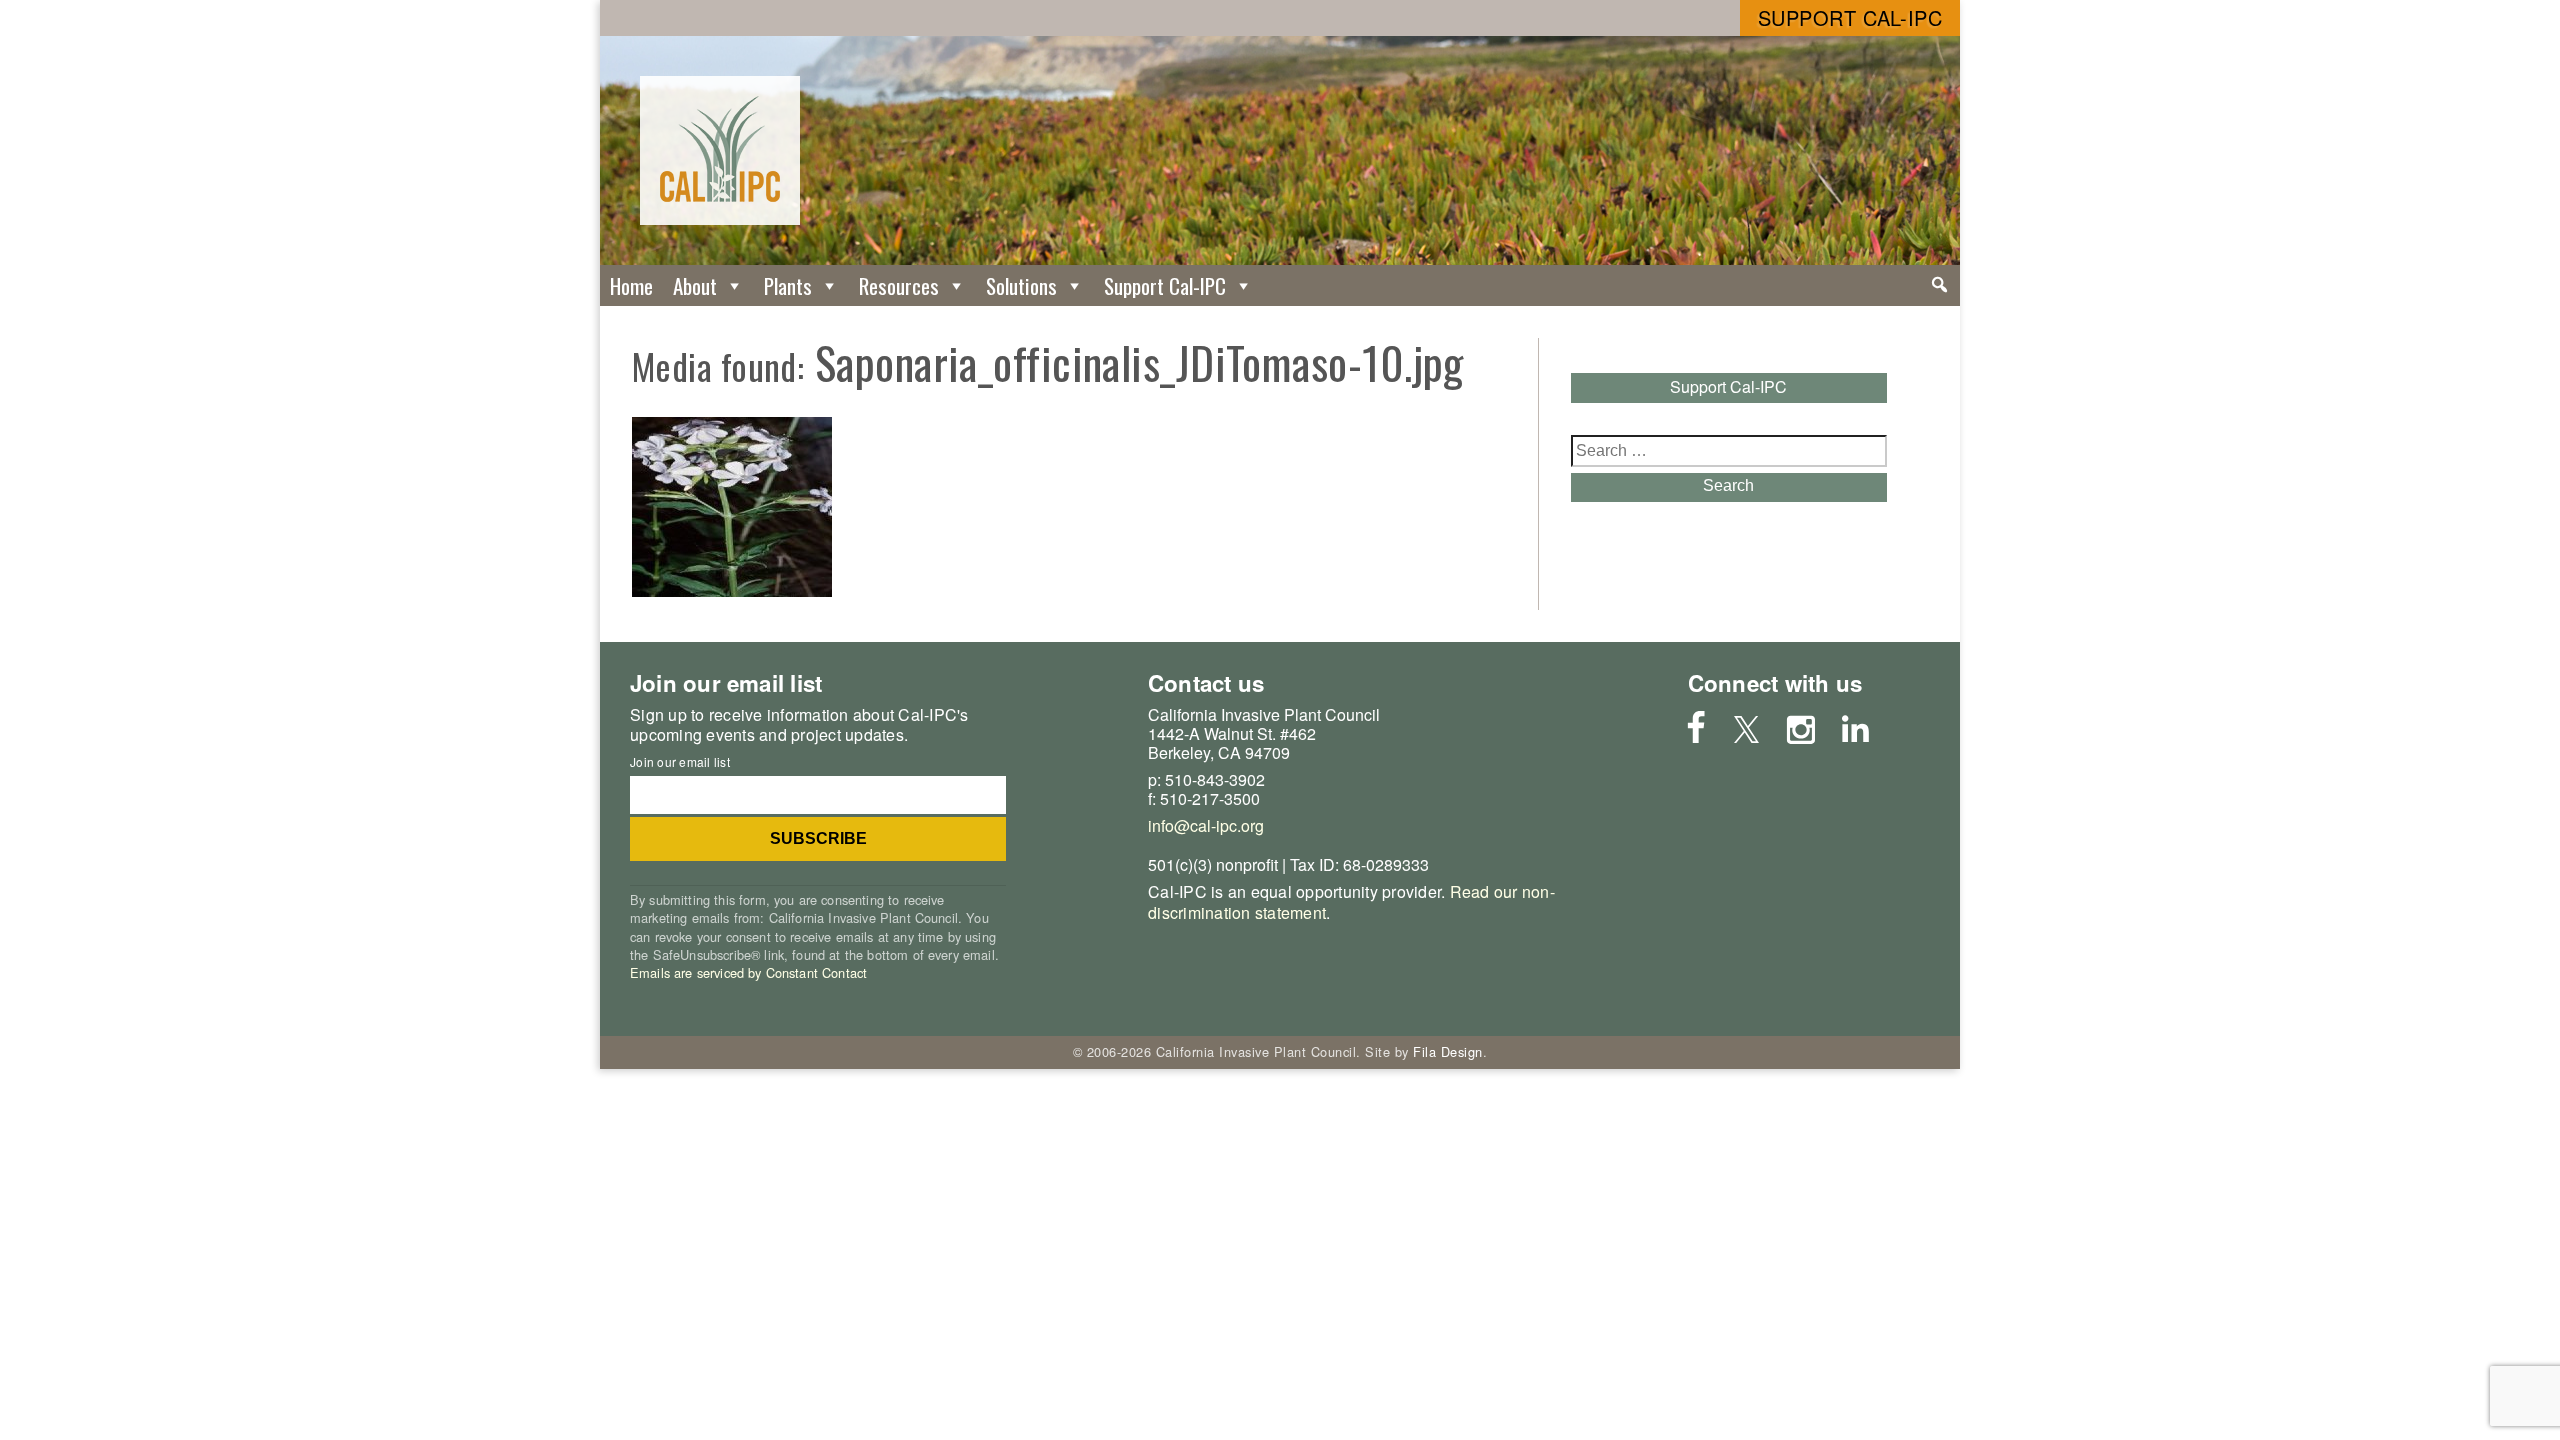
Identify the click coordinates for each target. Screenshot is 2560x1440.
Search (1728, 485)
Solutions (1021, 285)
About (695, 285)
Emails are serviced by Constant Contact (748, 972)
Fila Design (1448, 1051)
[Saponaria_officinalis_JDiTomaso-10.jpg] (732, 590)
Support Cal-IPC (1850, 17)
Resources (899, 285)
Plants (788, 285)
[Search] (1939, 285)
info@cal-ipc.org (1206, 825)
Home (631, 285)
